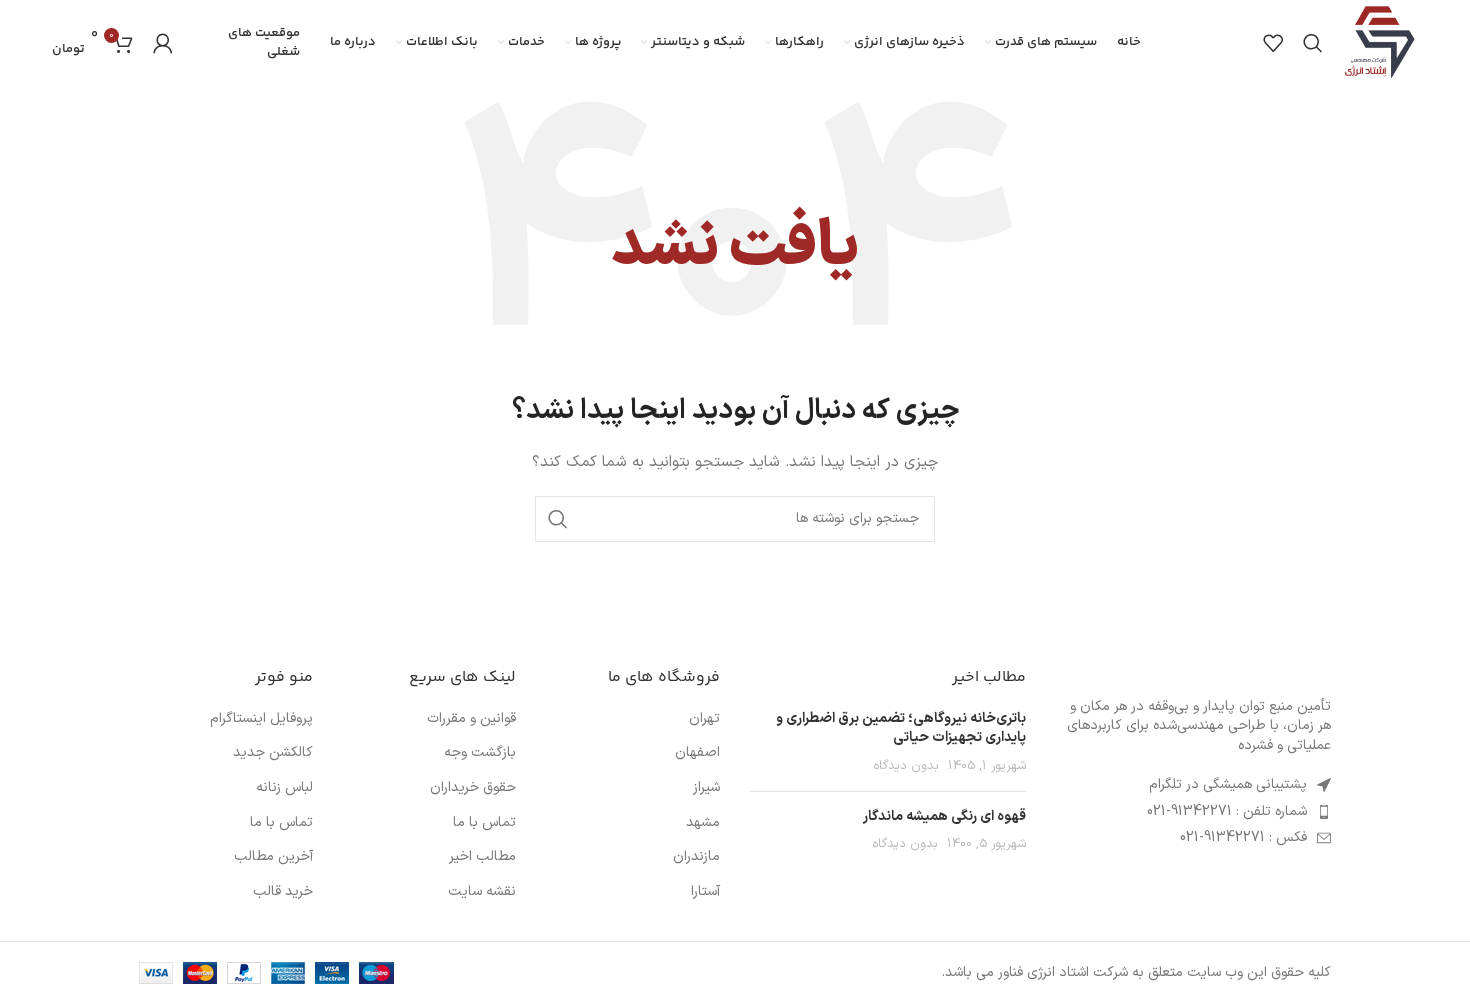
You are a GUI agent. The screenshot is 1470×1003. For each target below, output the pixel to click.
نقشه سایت (482, 892)
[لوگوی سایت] (1380, 41)
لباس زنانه (284, 788)
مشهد (703, 823)
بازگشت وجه (480, 753)
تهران (704, 719)
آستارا (705, 892)
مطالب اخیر (482, 857)
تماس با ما (484, 823)
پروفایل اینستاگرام (261, 719)
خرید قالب (283, 892)
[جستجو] (1313, 43)
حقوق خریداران (473, 788)
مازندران (696, 857)
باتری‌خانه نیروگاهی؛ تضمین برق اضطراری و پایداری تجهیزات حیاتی (901, 728)
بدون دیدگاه (906, 765)
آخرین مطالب (273, 857)
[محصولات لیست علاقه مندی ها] (1273, 43)
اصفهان (697, 753)
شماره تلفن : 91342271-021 (1227, 811)
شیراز (706, 788)
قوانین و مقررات (471, 719)
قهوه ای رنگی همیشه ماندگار (944, 816)
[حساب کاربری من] (163, 43)
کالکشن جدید (273, 753)
